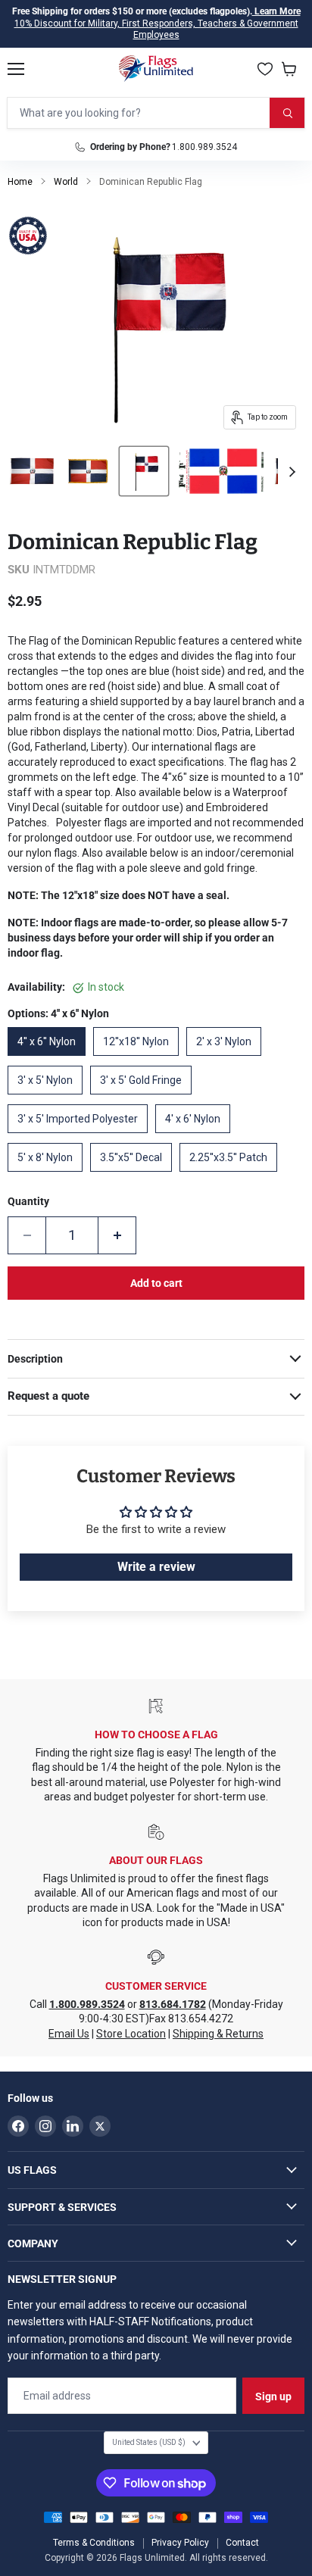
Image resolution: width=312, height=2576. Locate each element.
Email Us (69, 2034)
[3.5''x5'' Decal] (135, 1176)
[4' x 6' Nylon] (197, 1137)
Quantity (28, 1201)
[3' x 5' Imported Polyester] (81, 1137)
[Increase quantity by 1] (117, 1235)
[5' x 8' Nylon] (49, 1176)
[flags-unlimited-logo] (156, 69)
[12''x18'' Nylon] (140, 1060)
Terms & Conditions (94, 2543)
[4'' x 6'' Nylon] (50, 1060)
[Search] (287, 113)
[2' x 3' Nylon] (228, 1060)
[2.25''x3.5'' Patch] (232, 1176)
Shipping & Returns (218, 2034)
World (66, 182)
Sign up (273, 2396)
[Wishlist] (265, 69)
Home (20, 182)
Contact (242, 2543)
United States (149, 2442)
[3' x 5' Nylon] (49, 1098)
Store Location (131, 2034)
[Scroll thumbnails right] (290, 472)
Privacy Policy (180, 2543)
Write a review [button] (156, 1567)
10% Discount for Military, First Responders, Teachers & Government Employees (156, 30)
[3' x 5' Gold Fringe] (145, 1098)
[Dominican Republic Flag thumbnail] (32, 471)
